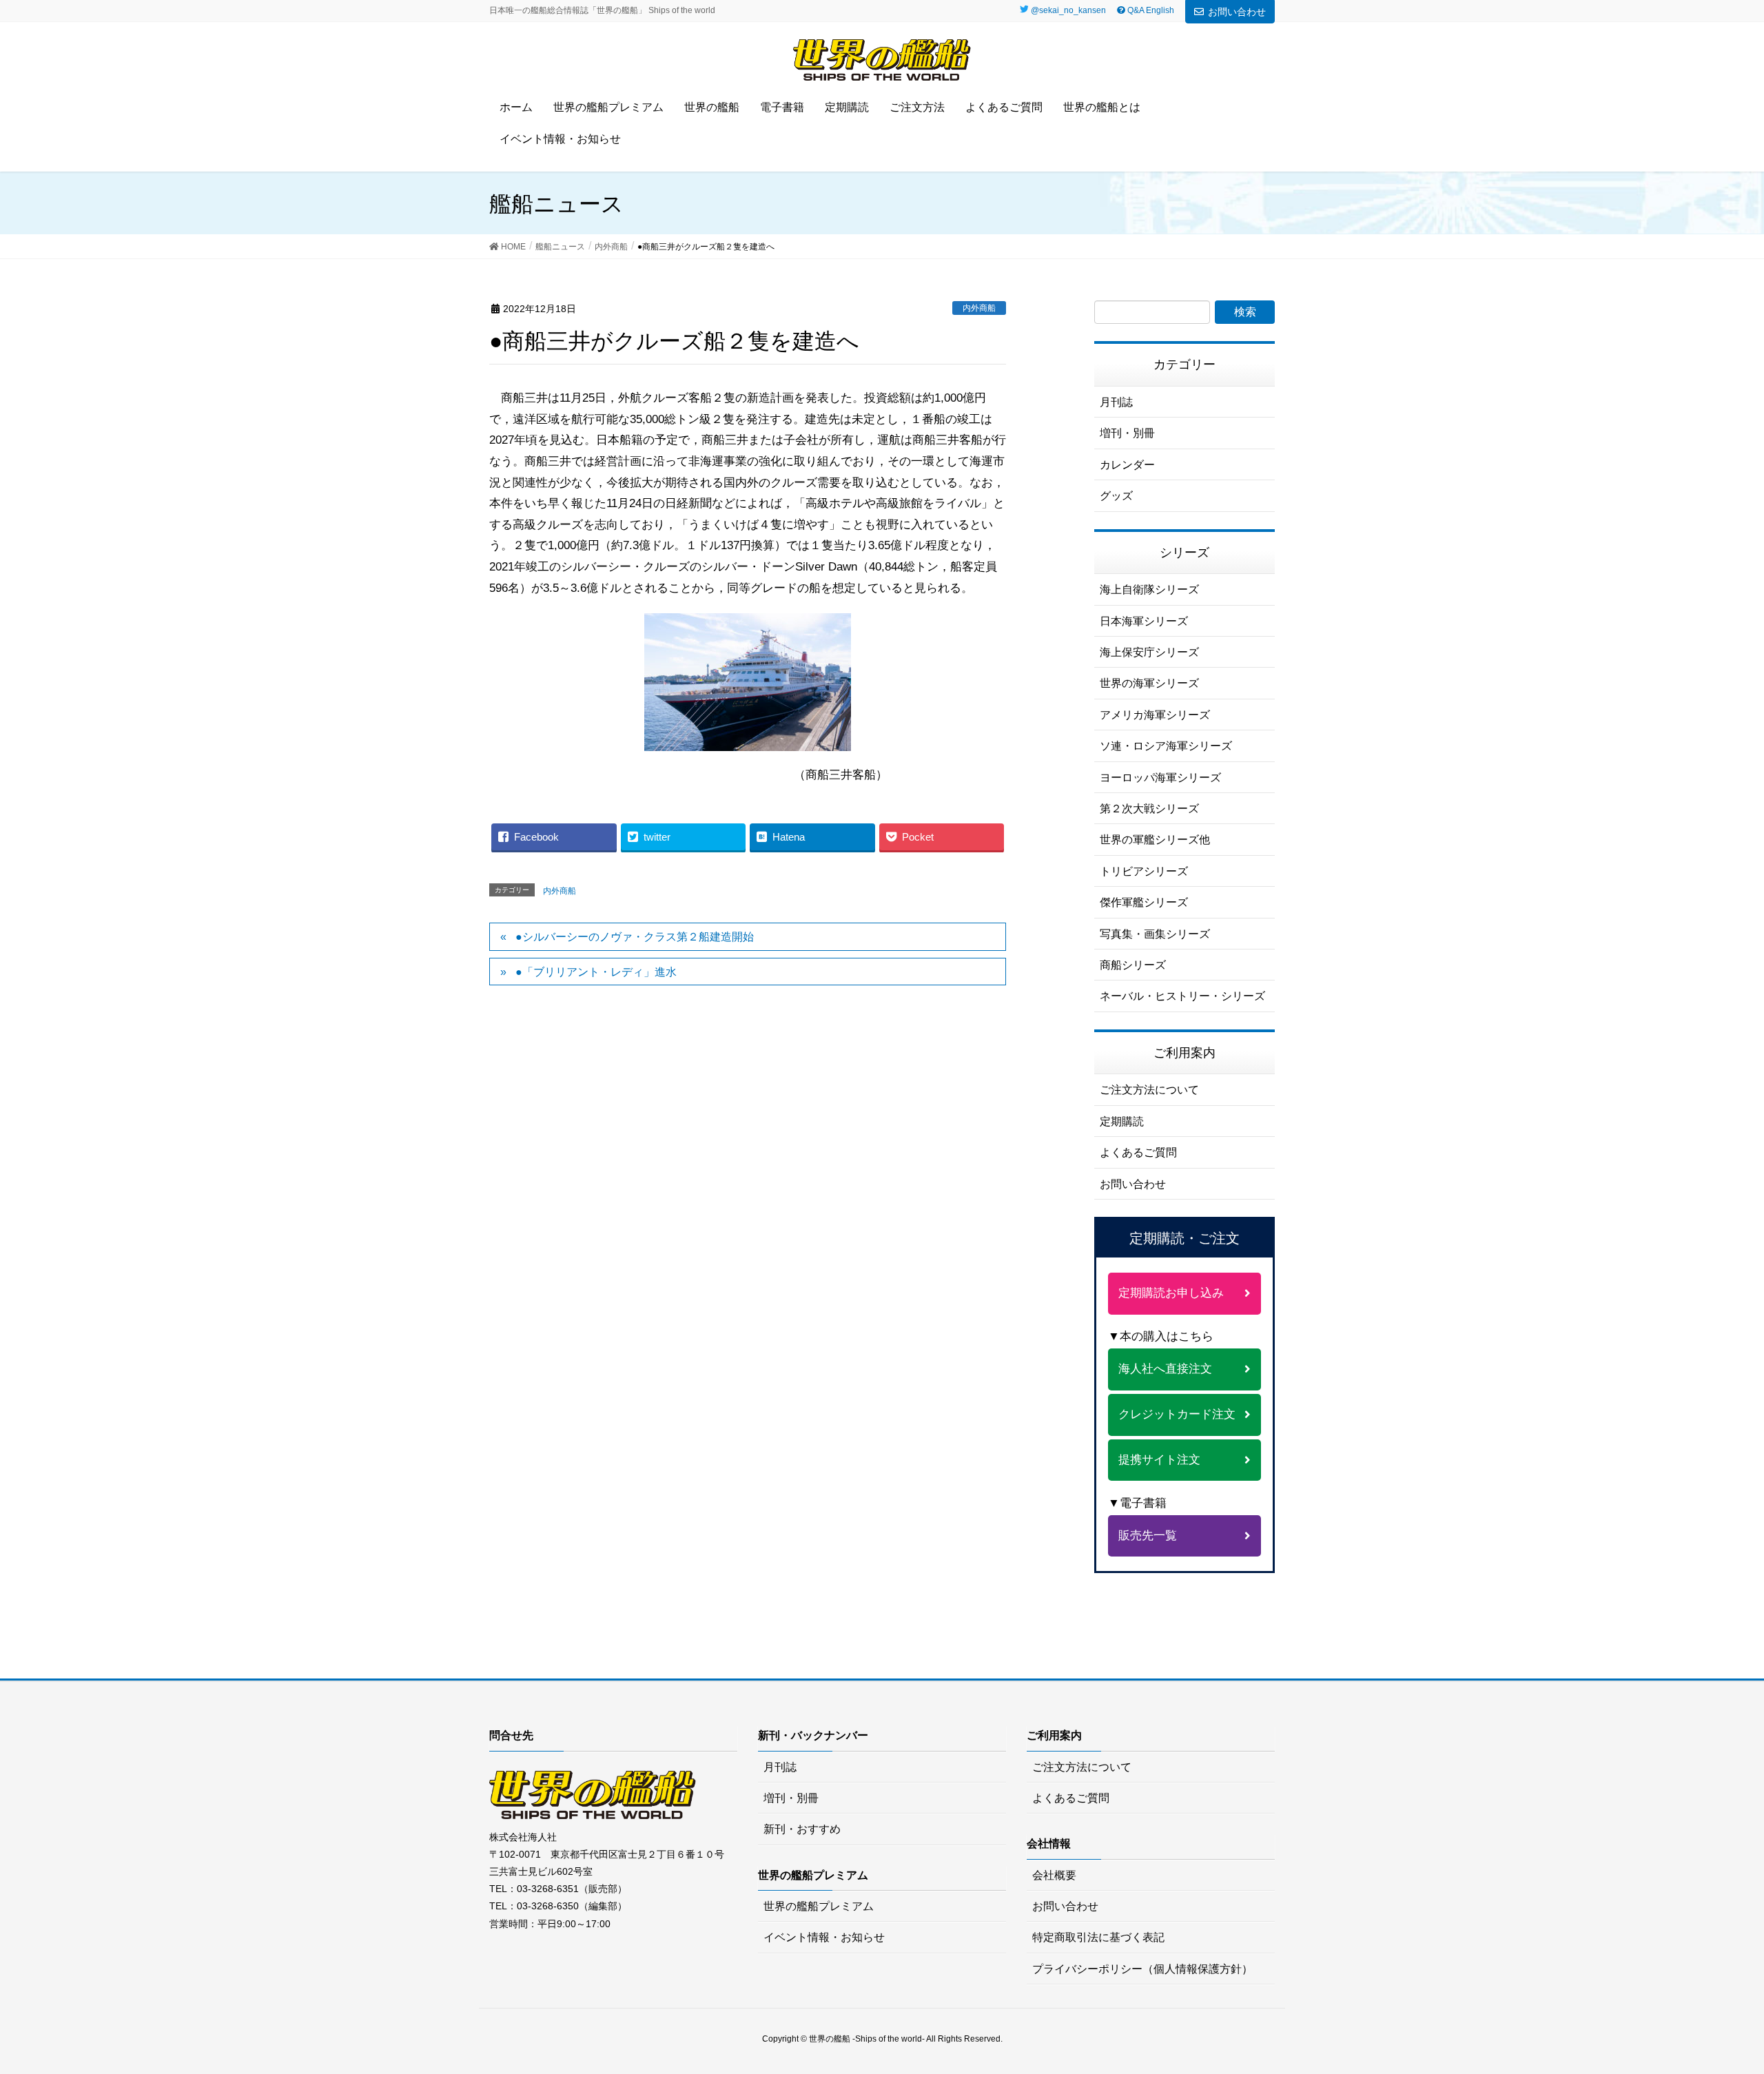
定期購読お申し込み (1171, 1293)
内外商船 (979, 308)
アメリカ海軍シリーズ (1155, 715)
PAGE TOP (1729, 1994)
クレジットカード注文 (1177, 1414)
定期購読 (1122, 1121)
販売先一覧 (1148, 1536)
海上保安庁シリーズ (1149, 652)
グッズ (1116, 496)
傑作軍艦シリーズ (1144, 902)
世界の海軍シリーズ (1149, 683)
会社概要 (1054, 1875)
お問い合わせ (1237, 12)
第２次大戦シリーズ (1149, 809)
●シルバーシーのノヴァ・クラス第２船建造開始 (635, 937)
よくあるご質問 (1138, 1152)
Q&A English (1150, 10)
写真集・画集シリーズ (1155, 934)
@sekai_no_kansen (1068, 10)
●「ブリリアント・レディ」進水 (596, 972)
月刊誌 (1116, 402)
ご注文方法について (1149, 1090)
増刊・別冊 (1127, 433)
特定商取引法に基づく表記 (1098, 1937)
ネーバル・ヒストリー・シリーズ (1182, 996)
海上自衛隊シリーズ (1149, 589)
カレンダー (1127, 465)
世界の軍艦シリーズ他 (1155, 840)
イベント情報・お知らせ (824, 1937)
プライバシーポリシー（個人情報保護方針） (1142, 1969)
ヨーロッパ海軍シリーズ (1160, 778)
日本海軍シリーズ (1144, 621)
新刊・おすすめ (802, 1829)
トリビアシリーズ (1144, 871)
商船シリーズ (1133, 965)
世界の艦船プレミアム (819, 1906)
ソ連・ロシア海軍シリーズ (1166, 746)
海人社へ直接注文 (1165, 1369)
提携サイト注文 (1159, 1460)
